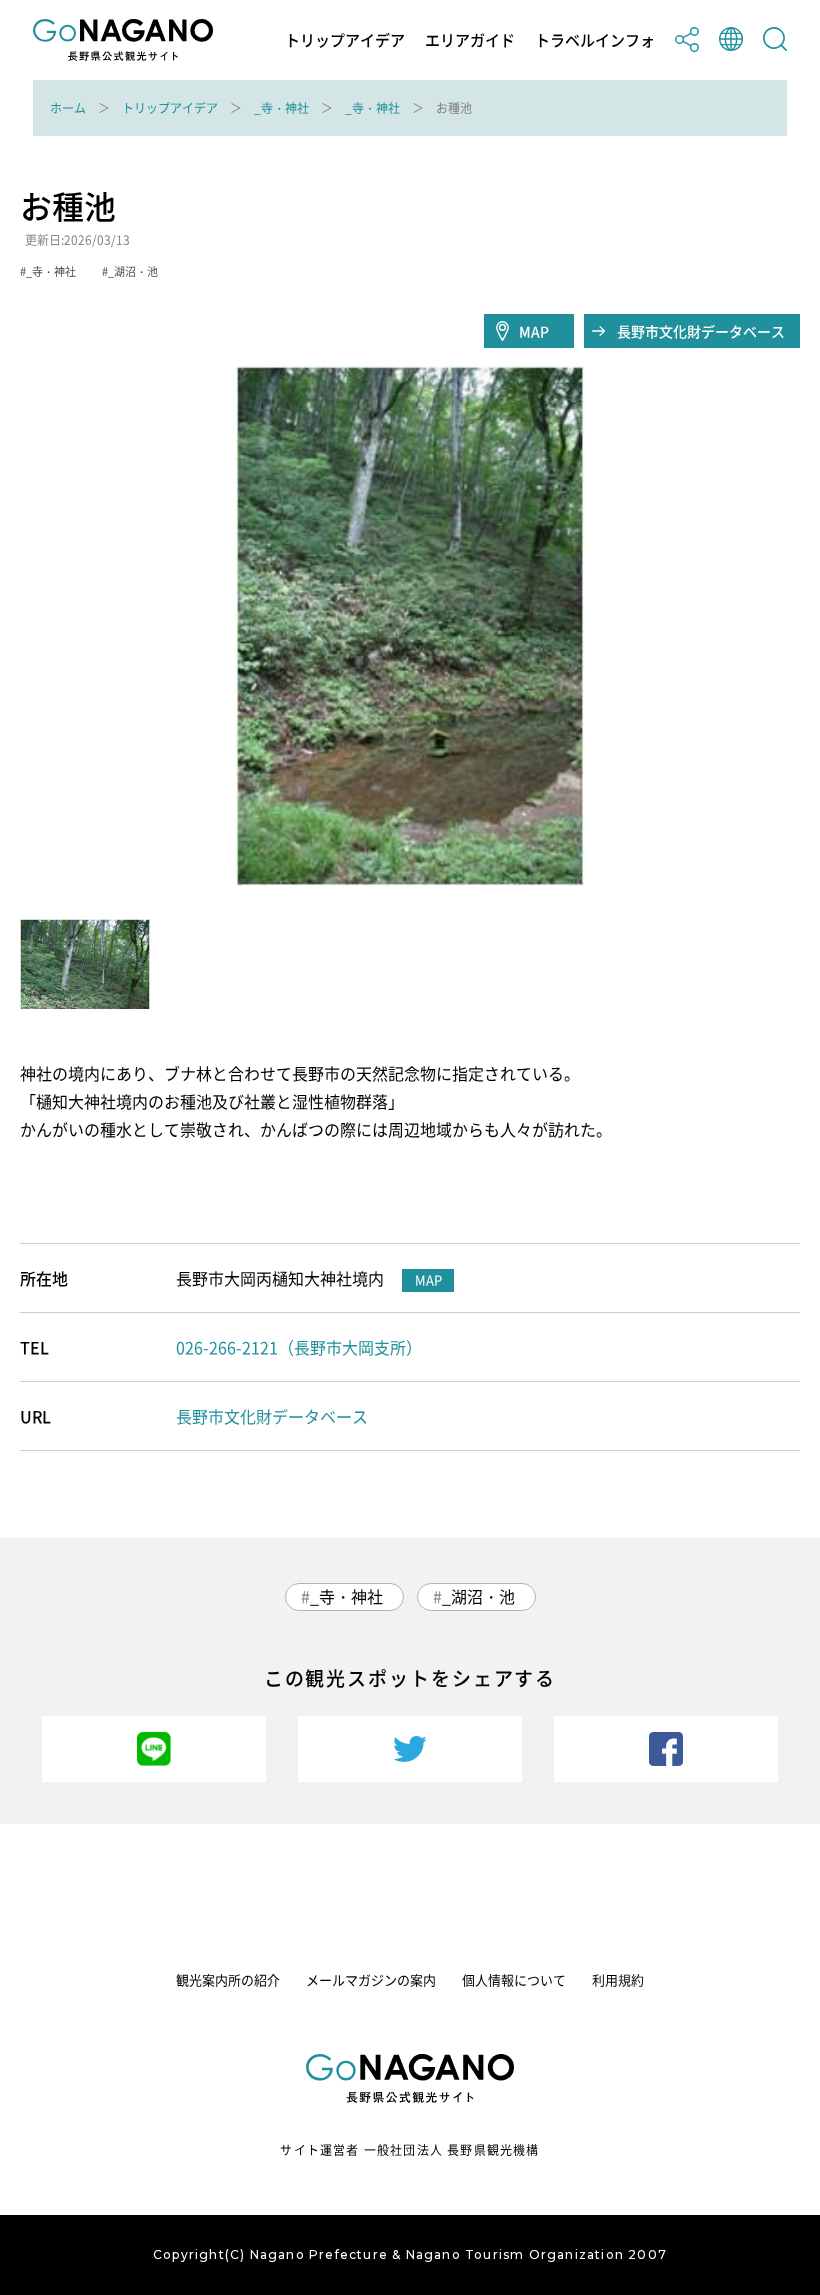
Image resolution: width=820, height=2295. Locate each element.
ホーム (68, 108)
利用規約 (618, 1979)
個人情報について (514, 1979)
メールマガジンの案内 (371, 1979)
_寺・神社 (281, 108)
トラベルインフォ (595, 40)
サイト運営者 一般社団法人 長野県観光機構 (409, 2150)
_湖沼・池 (478, 1596)
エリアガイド (470, 40)
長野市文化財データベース (701, 331)
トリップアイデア (345, 40)
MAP (534, 331)
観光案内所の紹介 (228, 1979)
